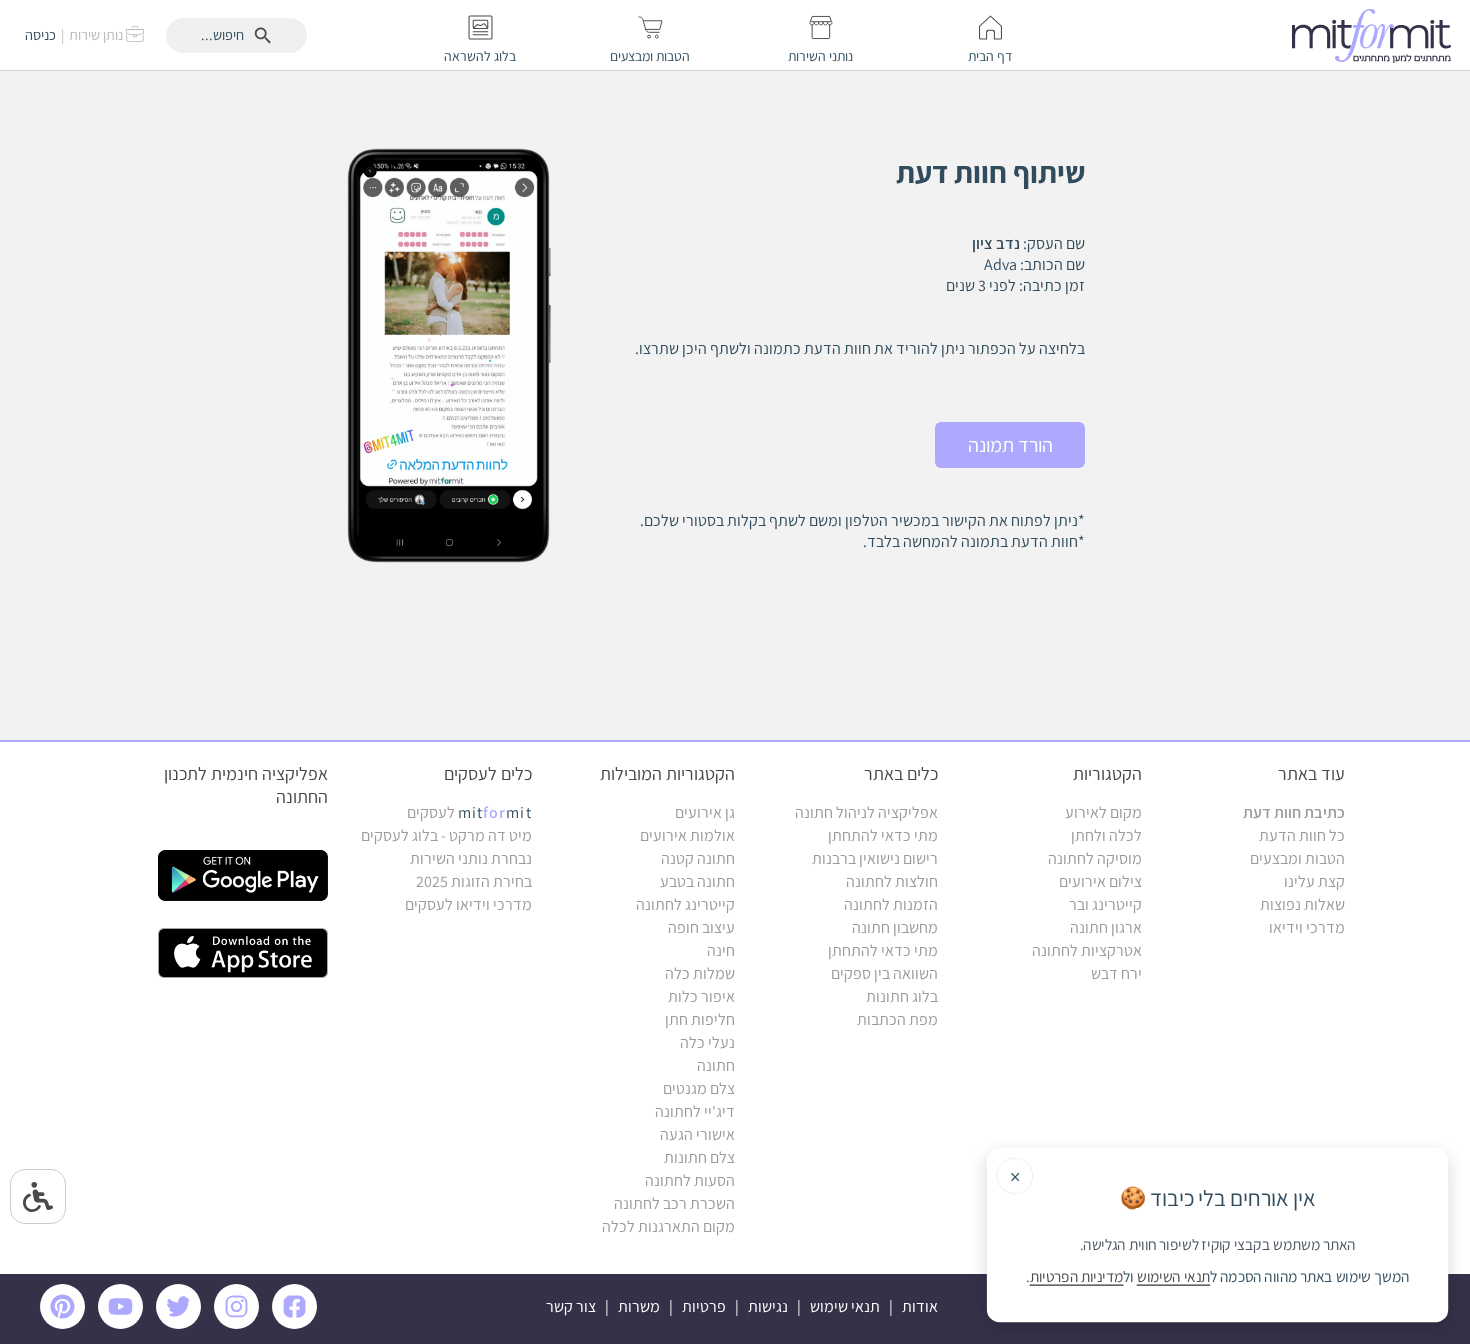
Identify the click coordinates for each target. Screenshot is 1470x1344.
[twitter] (182, 1323)
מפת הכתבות (897, 1019)
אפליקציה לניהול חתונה (866, 812)
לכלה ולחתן (1106, 835)
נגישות (768, 1306)
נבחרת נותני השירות (471, 858)
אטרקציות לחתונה (1087, 950)
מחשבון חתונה (895, 927)
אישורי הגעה (697, 1134)
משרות (639, 1306)
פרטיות (704, 1306)
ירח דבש (1116, 973)
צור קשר (571, 1306)
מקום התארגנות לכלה (668, 1226)
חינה (721, 950)
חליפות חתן (700, 1019)
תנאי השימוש (1174, 1277)
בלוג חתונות (902, 996)
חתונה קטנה (698, 858)
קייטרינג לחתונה (685, 904)
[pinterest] (67, 1323)
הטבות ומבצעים (1297, 858)
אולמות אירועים (687, 835)
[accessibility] (38, 1196)
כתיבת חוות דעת (1294, 812)
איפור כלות (701, 996)
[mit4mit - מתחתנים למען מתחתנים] (1377, 35)
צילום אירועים (1100, 881)
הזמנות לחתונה (891, 904)
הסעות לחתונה (690, 1180)
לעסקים (469, 812)
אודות (920, 1306)
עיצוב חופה (701, 927)
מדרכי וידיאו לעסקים (468, 904)
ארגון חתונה (1106, 927)
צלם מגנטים (699, 1088)
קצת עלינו (1314, 881)
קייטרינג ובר (1105, 904)
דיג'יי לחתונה (695, 1111)
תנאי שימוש (845, 1306)
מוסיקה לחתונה (1095, 858)
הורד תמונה (1010, 445)
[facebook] (298, 1323)
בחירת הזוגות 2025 (474, 881)
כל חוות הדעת (1302, 835)
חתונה (716, 1065)
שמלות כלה (700, 973)
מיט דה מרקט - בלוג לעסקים (446, 835)
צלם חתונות (699, 1157)
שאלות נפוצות (1302, 904)
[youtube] (124, 1323)
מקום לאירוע (1103, 812)
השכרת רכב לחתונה (674, 1203)
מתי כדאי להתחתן (883, 835)
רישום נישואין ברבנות (875, 858)
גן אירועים (705, 812)
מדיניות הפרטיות (1077, 1277)
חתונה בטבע (697, 881)
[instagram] (240, 1323)
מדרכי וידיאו (1307, 927)
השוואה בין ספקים (884, 973)
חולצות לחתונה (892, 881)
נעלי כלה (707, 1042)
